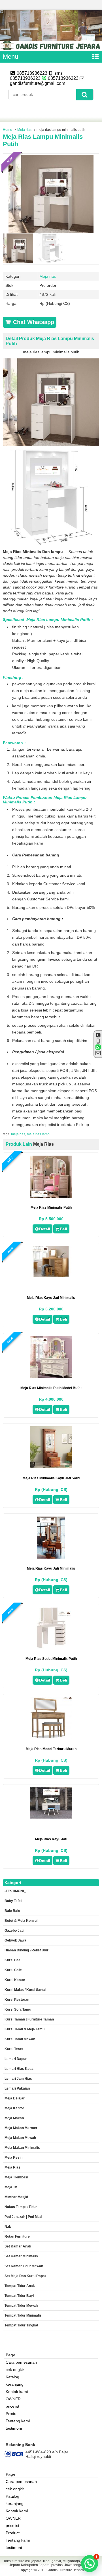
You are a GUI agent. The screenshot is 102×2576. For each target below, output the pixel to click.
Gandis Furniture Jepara (65, 2570)
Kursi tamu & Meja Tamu (25, 2029)
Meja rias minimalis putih (51, 1207)
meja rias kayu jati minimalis (51, 1298)
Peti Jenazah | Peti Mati (23, 2217)
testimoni (14, 2428)
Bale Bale (12, 1911)
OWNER (13, 2399)
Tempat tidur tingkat (21, 2325)
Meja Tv (11, 2187)
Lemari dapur (16, 2059)
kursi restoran (17, 2000)
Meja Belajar (15, 2098)
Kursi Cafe (13, 1970)
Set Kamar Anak (18, 2246)
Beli (63, 1229)
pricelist (12, 2406)
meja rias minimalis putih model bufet (51, 1388)
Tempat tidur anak (20, 2286)
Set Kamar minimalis (21, 2256)
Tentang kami (18, 2421)
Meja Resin (13, 2158)
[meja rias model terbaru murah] (51, 1738)
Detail (45, 1229)
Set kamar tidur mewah (24, 2266)
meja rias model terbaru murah (51, 1749)
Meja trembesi (16, 2177)
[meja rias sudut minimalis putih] (51, 1647)
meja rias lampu (39, 1134)
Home (8, 130)
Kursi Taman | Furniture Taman (29, 2019)
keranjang (15, 2384)
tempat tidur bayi (19, 2296)
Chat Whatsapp (33, 322)
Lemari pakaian (17, 2088)
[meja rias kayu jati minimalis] (51, 1276)
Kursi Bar (12, 1960)
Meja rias (24, 130)
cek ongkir (15, 2370)
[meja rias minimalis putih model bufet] (51, 1377)
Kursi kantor (15, 1980)
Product (13, 2414)
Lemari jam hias (18, 2079)
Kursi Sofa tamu (18, 2009)
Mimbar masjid (16, 2197)
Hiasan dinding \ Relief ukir (26, 1950)
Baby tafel (13, 1901)
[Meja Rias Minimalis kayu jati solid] (51, 1467)
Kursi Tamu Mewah (20, 2039)
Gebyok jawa (15, 1940)
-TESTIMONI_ (15, 1891)
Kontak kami (17, 2392)
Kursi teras (14, 2049)
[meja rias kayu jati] (51, 1817)
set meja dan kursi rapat (25, 2276)
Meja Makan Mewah (20, 2138)
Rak (8, 2227)
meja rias (18, 1134)
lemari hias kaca (19, 2069)
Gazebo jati (14, 1931)
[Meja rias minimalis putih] (51, 1196)
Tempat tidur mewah (21, 2306)
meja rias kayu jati (51, 1839)
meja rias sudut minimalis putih (51, 1659)
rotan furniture (17, 2236)
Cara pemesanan (21, 2362)
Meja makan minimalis (22, 2148)
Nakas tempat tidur (21, 2207)
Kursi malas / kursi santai (25, 1990)
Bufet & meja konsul (21, 1921)
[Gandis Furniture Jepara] (51, 49)
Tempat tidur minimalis (23, 2315)
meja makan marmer (21, 2128)
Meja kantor (14, 2108)
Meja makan (14, 2118)
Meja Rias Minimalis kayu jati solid (51, 1478)
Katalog (12, 2377)
